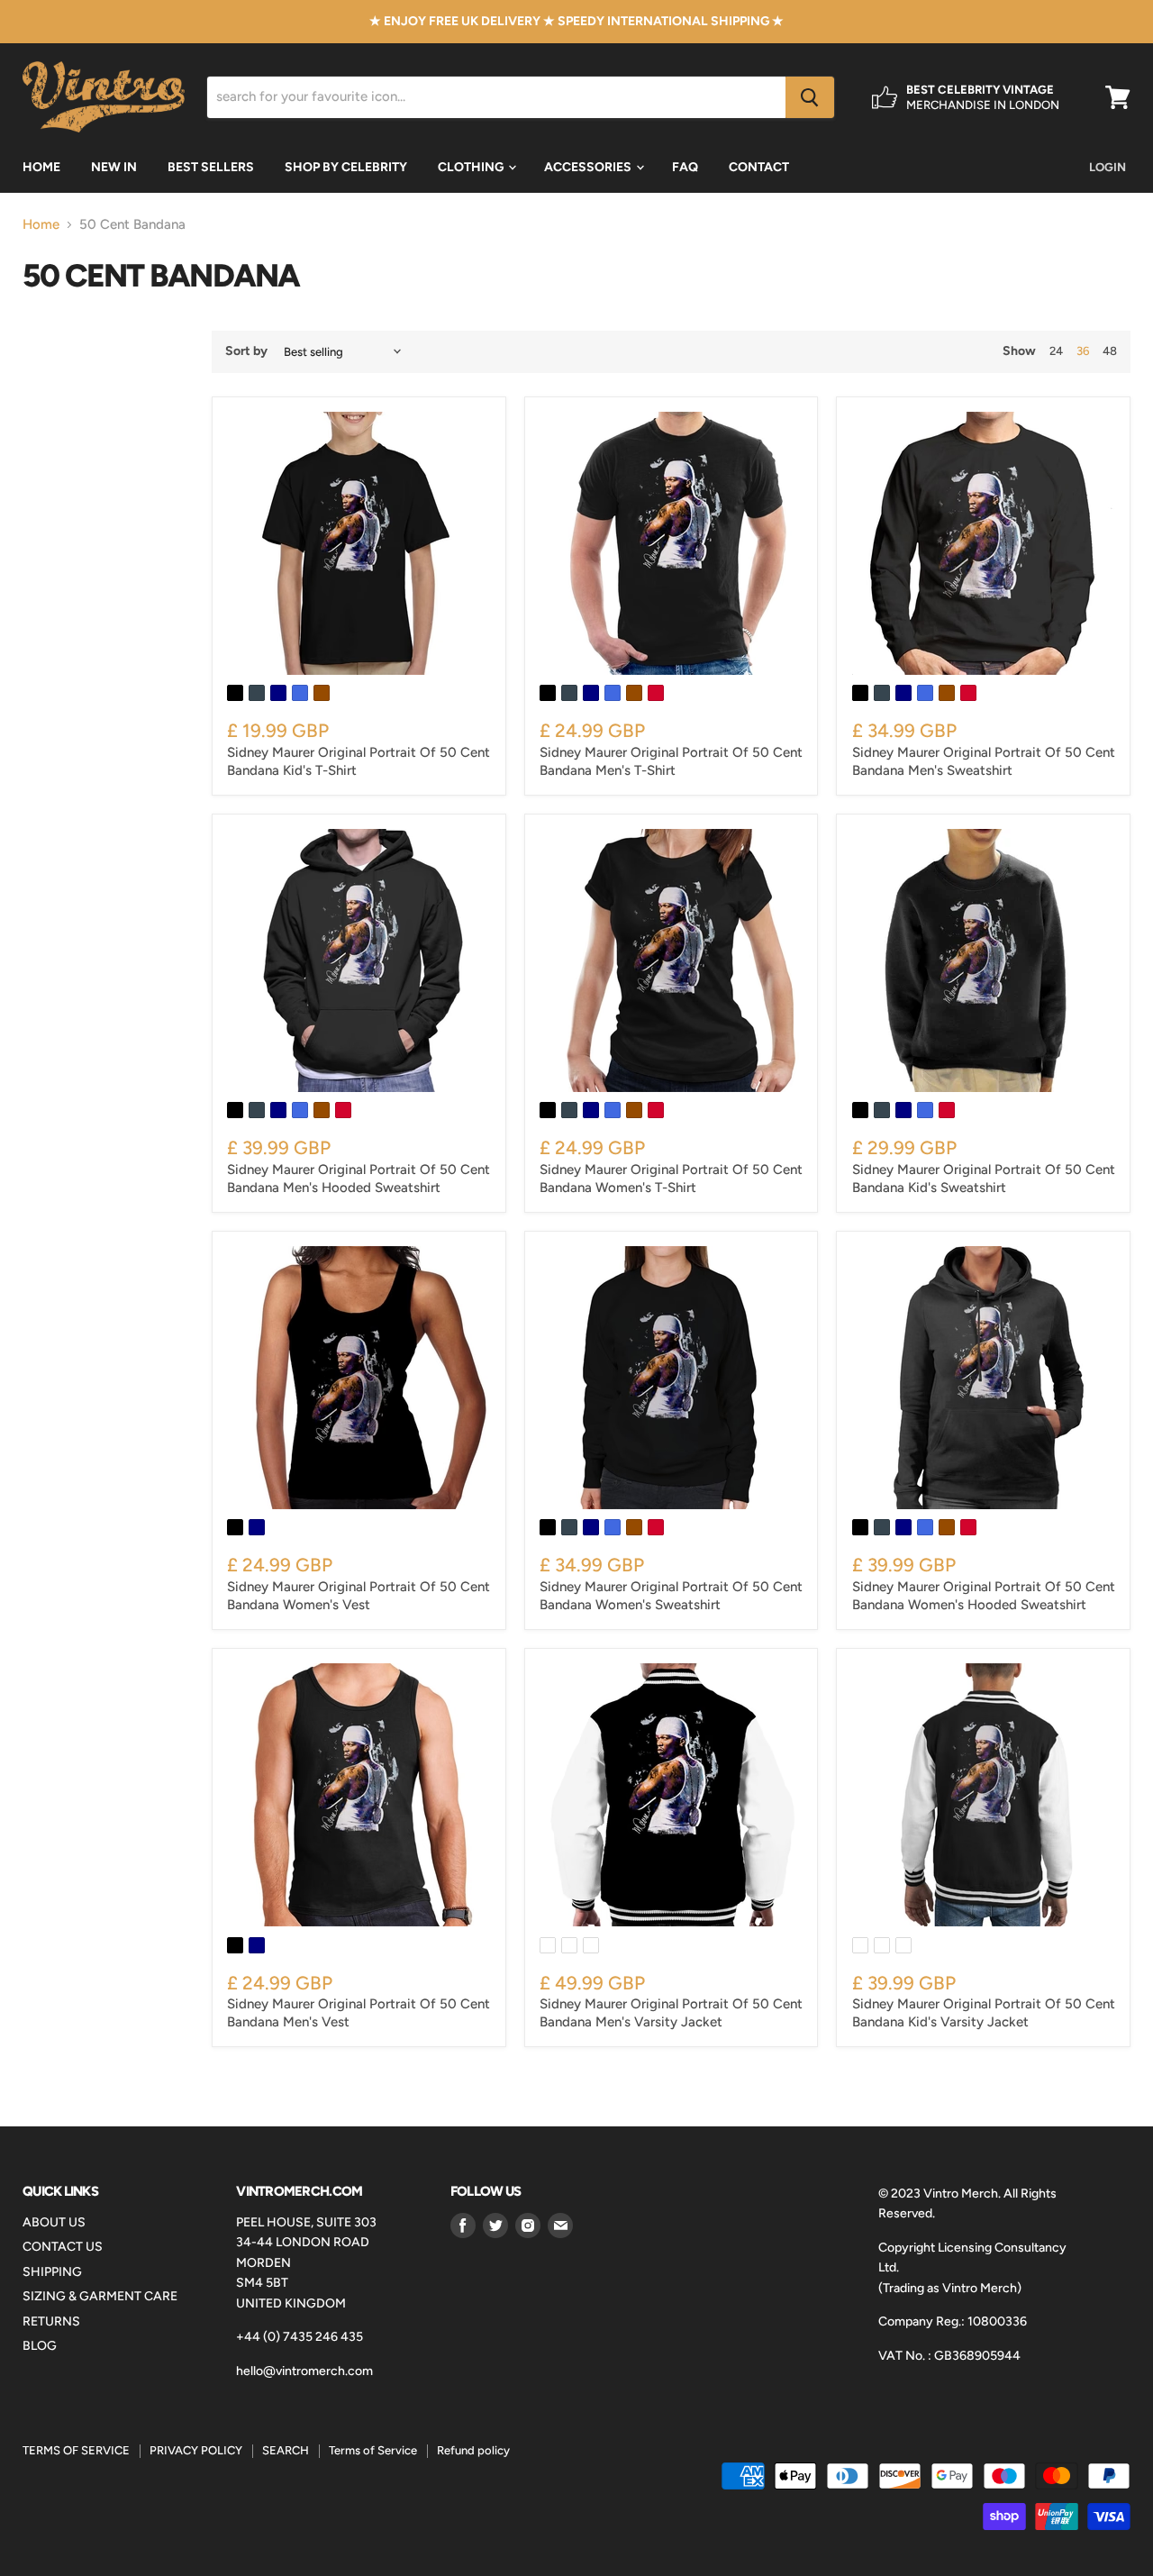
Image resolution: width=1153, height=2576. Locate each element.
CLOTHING (472, 167)
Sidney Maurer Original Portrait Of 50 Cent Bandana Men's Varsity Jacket (671, 2013)
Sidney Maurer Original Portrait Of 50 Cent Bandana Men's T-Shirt (671, 761)
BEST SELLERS (211, 167)
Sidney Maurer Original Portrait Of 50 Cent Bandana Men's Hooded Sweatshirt (359, 1179)
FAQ (685, 167)
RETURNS (51, 2321)
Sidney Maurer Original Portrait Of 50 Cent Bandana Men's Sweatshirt (984, 761)
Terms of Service (373, 2450)
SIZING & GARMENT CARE (100, 2296)
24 (1056, 351)
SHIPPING (52, 2272)
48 (1110, 351)
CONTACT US (63, 2247)
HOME (41, 167)
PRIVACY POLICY (196, 2450)
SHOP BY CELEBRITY (346, 167)
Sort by (246, 351)
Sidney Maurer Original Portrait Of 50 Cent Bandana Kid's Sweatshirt (984, 1179)
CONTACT (759, 167)
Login (1108, 167)
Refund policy (473, 2450)
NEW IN (114, 167)
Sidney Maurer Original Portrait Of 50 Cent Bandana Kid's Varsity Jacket (984, 2013)
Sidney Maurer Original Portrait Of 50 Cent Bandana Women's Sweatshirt (671, 1596)
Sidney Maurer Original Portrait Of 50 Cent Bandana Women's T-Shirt (671, 1179)
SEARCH (286, 2450)
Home (41, 225)
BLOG (40, 2346)
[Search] (810, 97)
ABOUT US (54, 2222)
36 (1083, 351)
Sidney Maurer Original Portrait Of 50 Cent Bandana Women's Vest (359, 1596)
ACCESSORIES (589, 167)
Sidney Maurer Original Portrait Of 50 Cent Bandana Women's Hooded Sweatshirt (984, 1596)
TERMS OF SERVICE (76, 2450)
